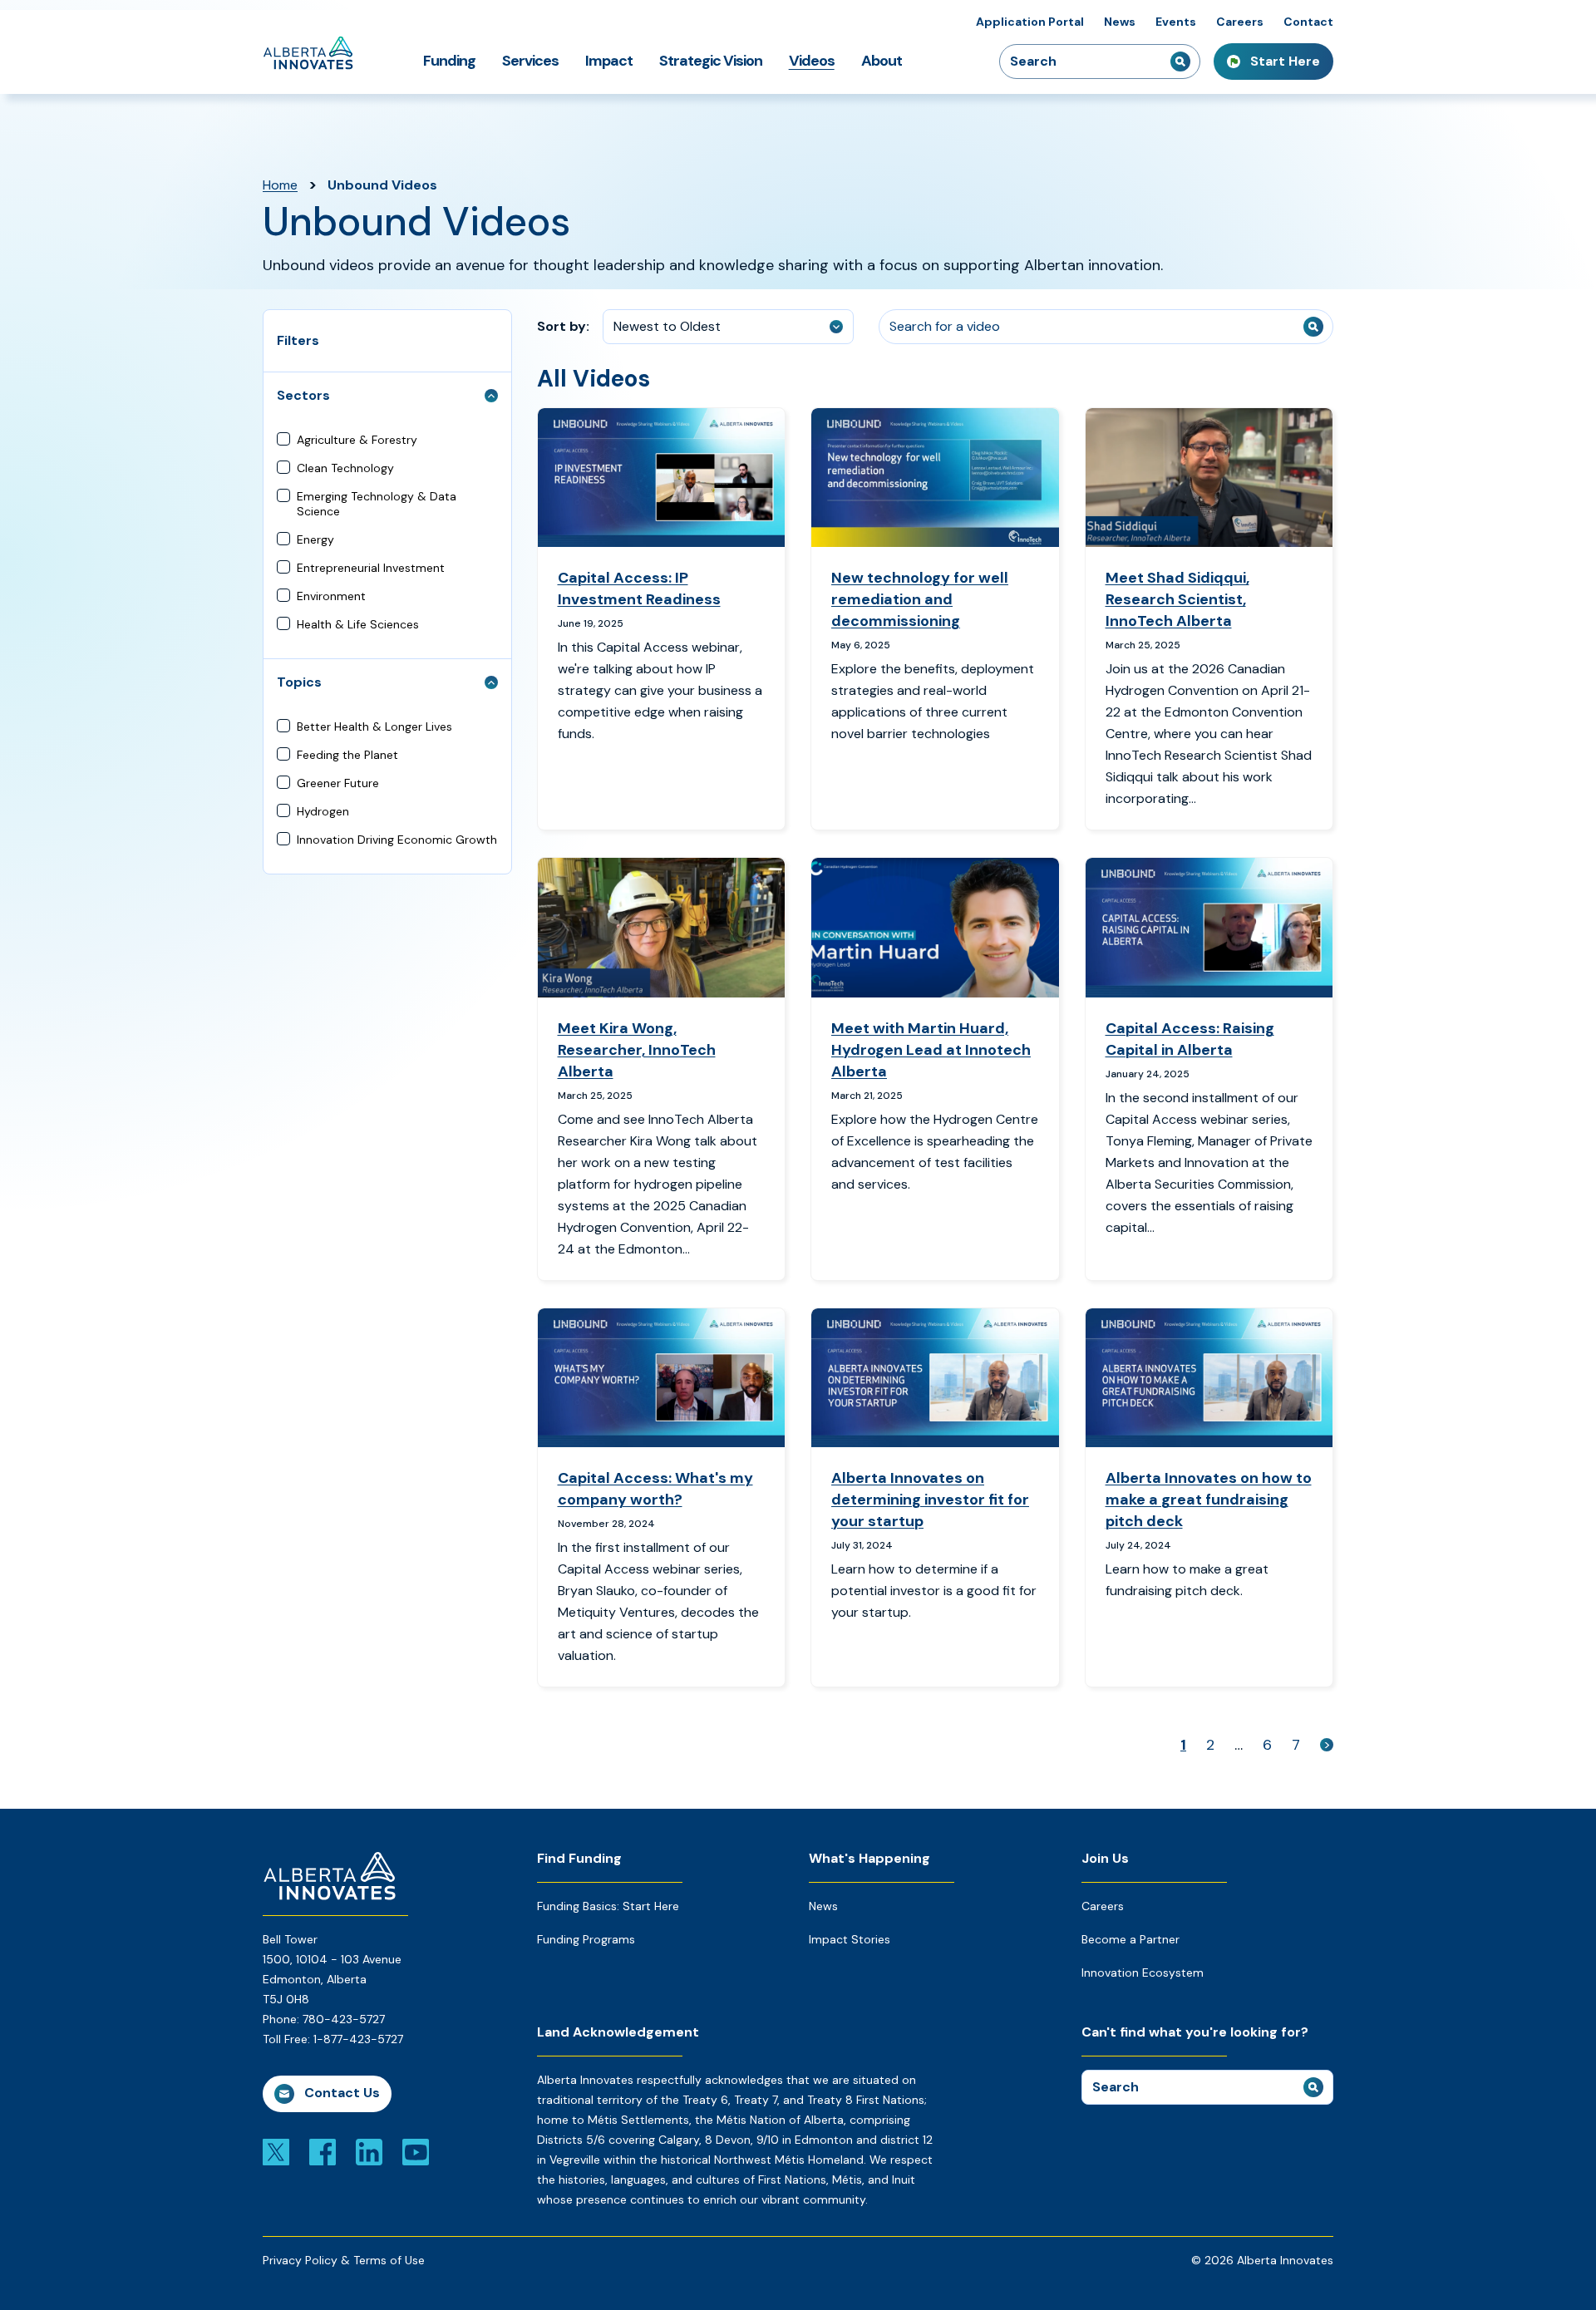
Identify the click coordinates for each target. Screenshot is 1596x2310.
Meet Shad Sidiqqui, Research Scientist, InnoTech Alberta (1177, 599)
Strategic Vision (711, 61)
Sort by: (563, 326)
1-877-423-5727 (358, 2039)
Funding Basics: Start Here (608, 1906)
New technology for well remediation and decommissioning (920, 599)
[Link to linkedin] (369, 2151)
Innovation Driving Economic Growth (397, 840)
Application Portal (1030, 22)
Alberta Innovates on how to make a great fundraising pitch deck (1209, 1500)
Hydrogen (323, 811)
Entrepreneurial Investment (371, 568)
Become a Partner (1130, 1939)
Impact (609, 61)
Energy (315, 539)
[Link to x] (276, 2151)
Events (1176, 22)
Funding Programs (586, 1939)
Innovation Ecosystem (1143, 1973)
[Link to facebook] (323, 2151)
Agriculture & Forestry (357, 440)
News (1120, 22)
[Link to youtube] (416, 2151)
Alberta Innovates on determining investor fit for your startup (930, 1500)
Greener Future (338, 783)
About (882, 61)
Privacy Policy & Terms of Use (344, 2260)
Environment (331, 596)
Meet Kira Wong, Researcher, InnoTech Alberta (637, 1050)
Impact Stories (850, 1939)
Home (280, 185)
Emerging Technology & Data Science (377, 504)
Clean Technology (345, 468)
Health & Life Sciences (358, 624)
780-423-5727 (344, 2019)
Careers (1240, 22)
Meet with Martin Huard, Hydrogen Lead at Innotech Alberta (931, 1050)
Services (530, 61)
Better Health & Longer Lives (374, 726)
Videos (812, 61)
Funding (449, 61)
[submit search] (1180, 62)
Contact (1308, 22)
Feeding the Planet (347, 755)
